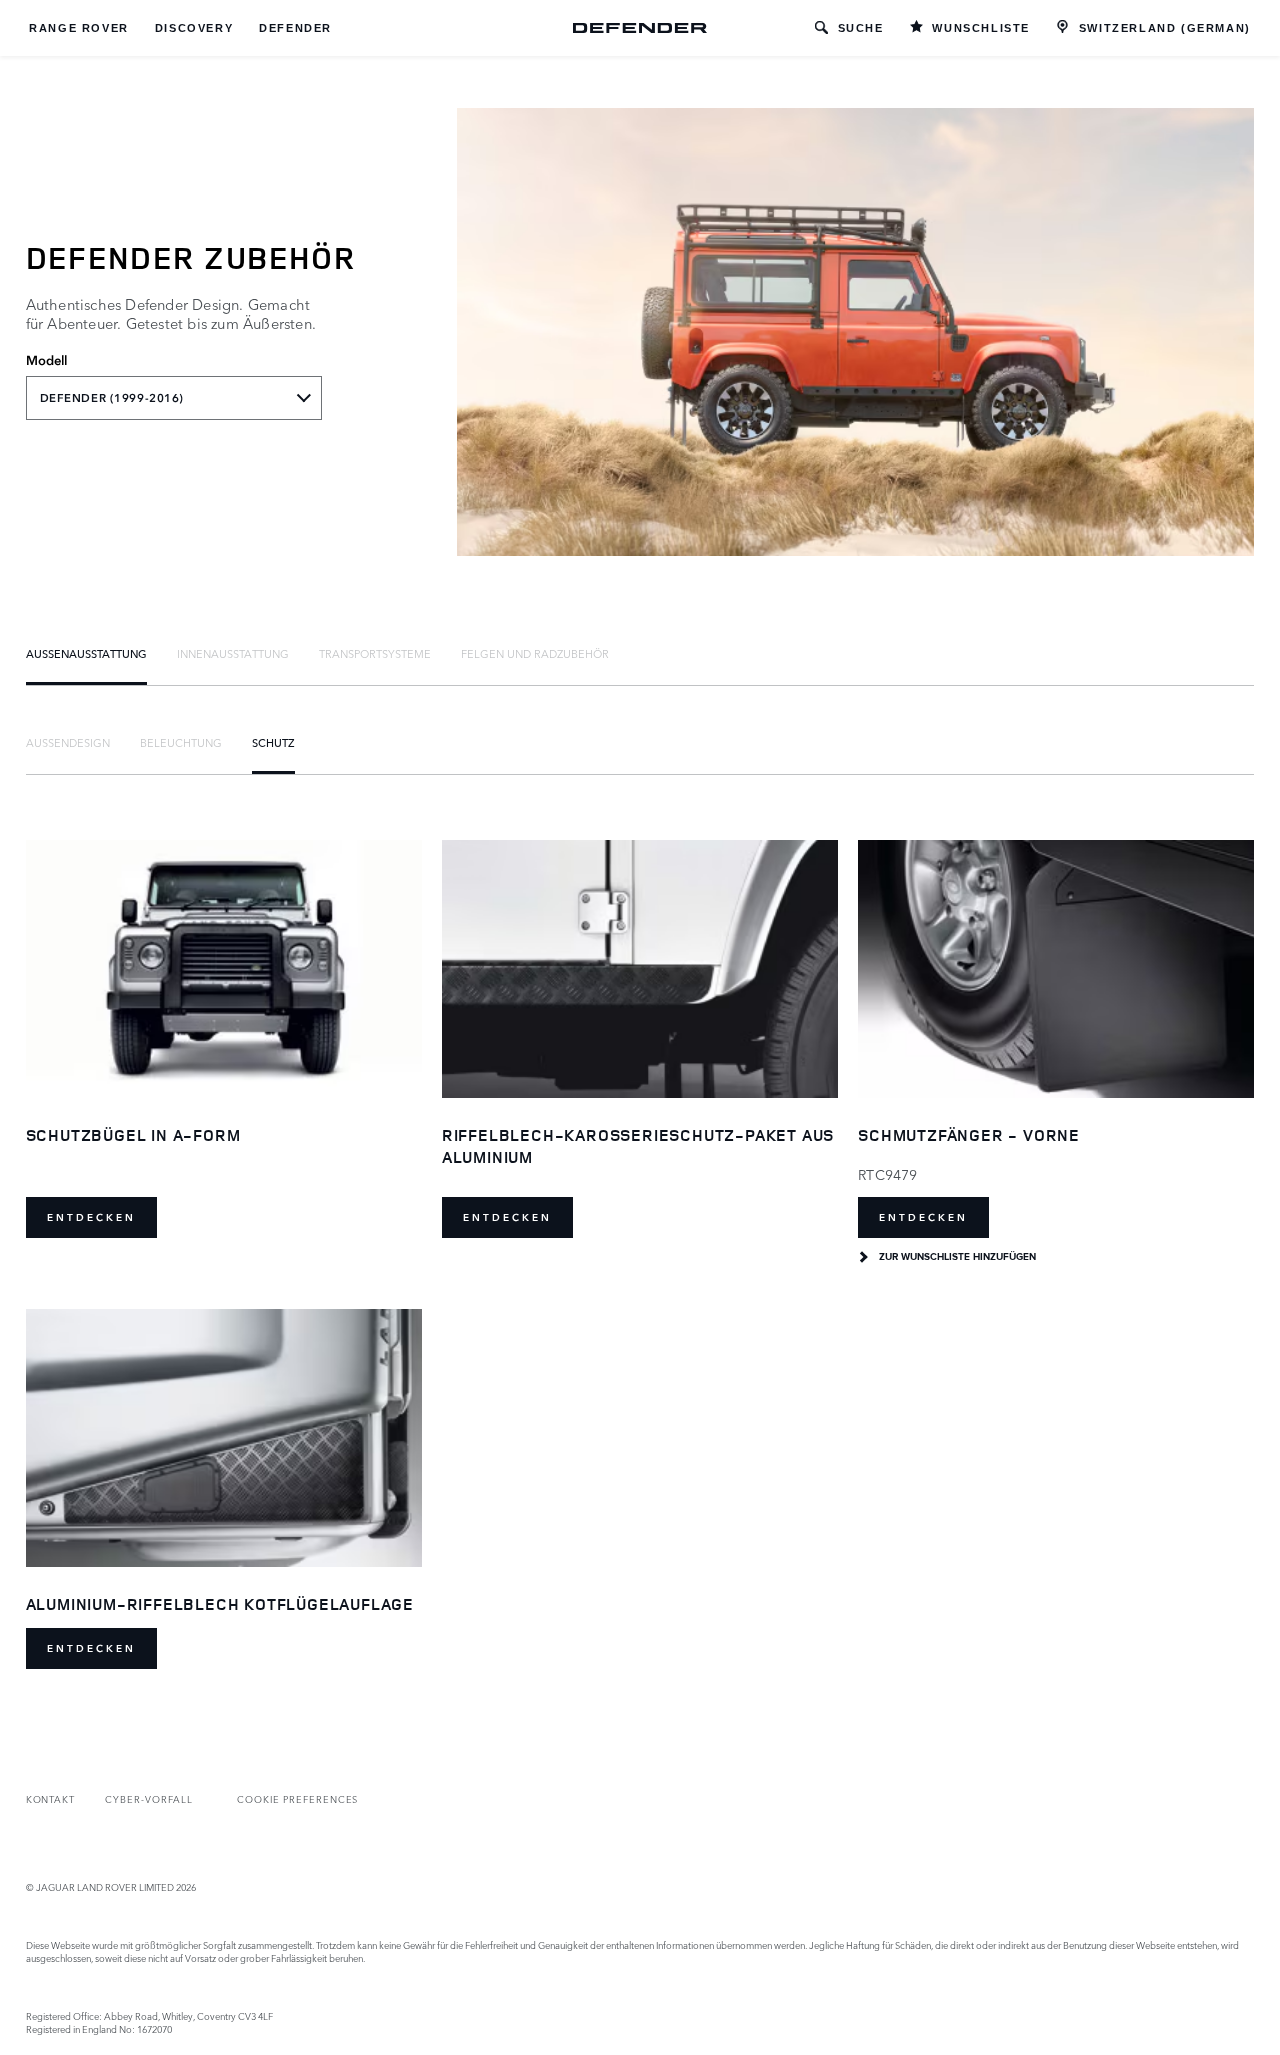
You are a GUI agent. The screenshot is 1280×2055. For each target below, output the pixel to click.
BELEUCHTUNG (181, 742)
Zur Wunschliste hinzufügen (957, 1257)
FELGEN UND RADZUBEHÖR (535, 653)
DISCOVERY (194, 28)
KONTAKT (51, 1798)
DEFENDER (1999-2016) (112, 398)
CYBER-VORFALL (148, 1798)
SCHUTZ (273, 742)
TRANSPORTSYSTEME (375, 653)
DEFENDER (295, 28)
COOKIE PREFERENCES (297, 1798)
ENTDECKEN (91, 1217)
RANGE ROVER (79, 28)
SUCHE (861, 28)
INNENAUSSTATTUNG (233, 653)
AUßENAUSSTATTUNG (86, 653)
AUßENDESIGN (68, 742)
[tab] (86, 653)
